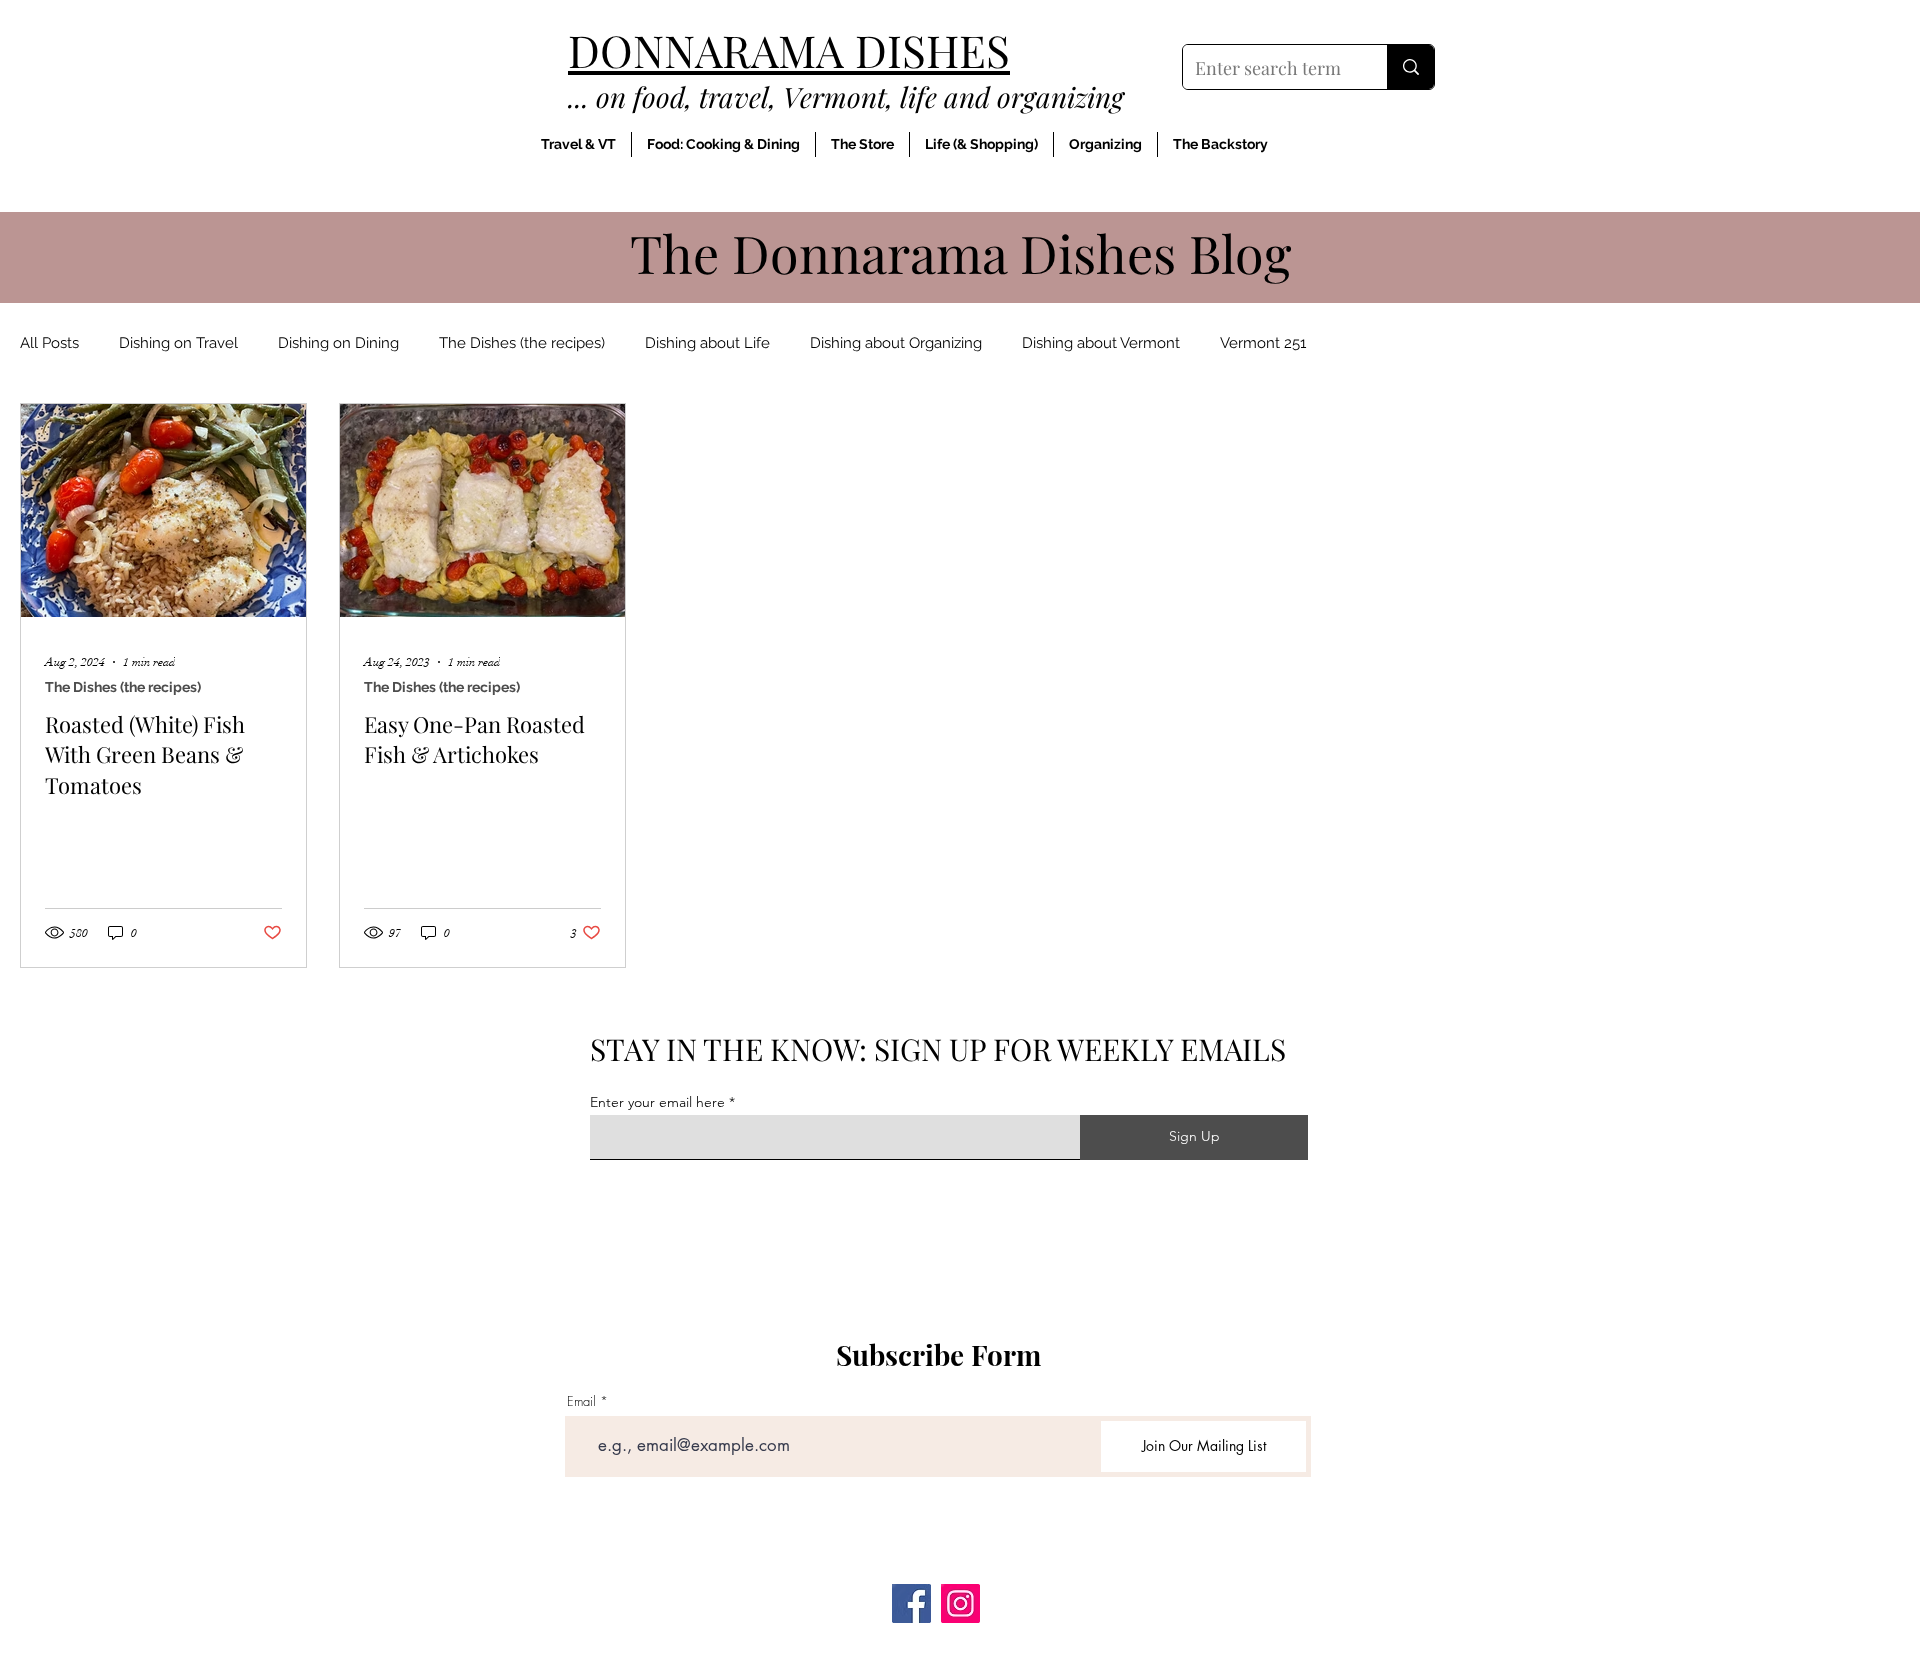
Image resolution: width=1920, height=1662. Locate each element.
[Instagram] (960, 1603)
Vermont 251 (1263, 343)
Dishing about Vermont (1101, 343)
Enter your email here (657, 1102)
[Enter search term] (1410, 67)
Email (581, 1401)
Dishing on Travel (178, 343)
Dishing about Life (707, 343)
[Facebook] (911, 1603)
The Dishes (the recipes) (522, 343)
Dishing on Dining (338, 343)
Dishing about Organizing (896, 343)
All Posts (49, 343)
